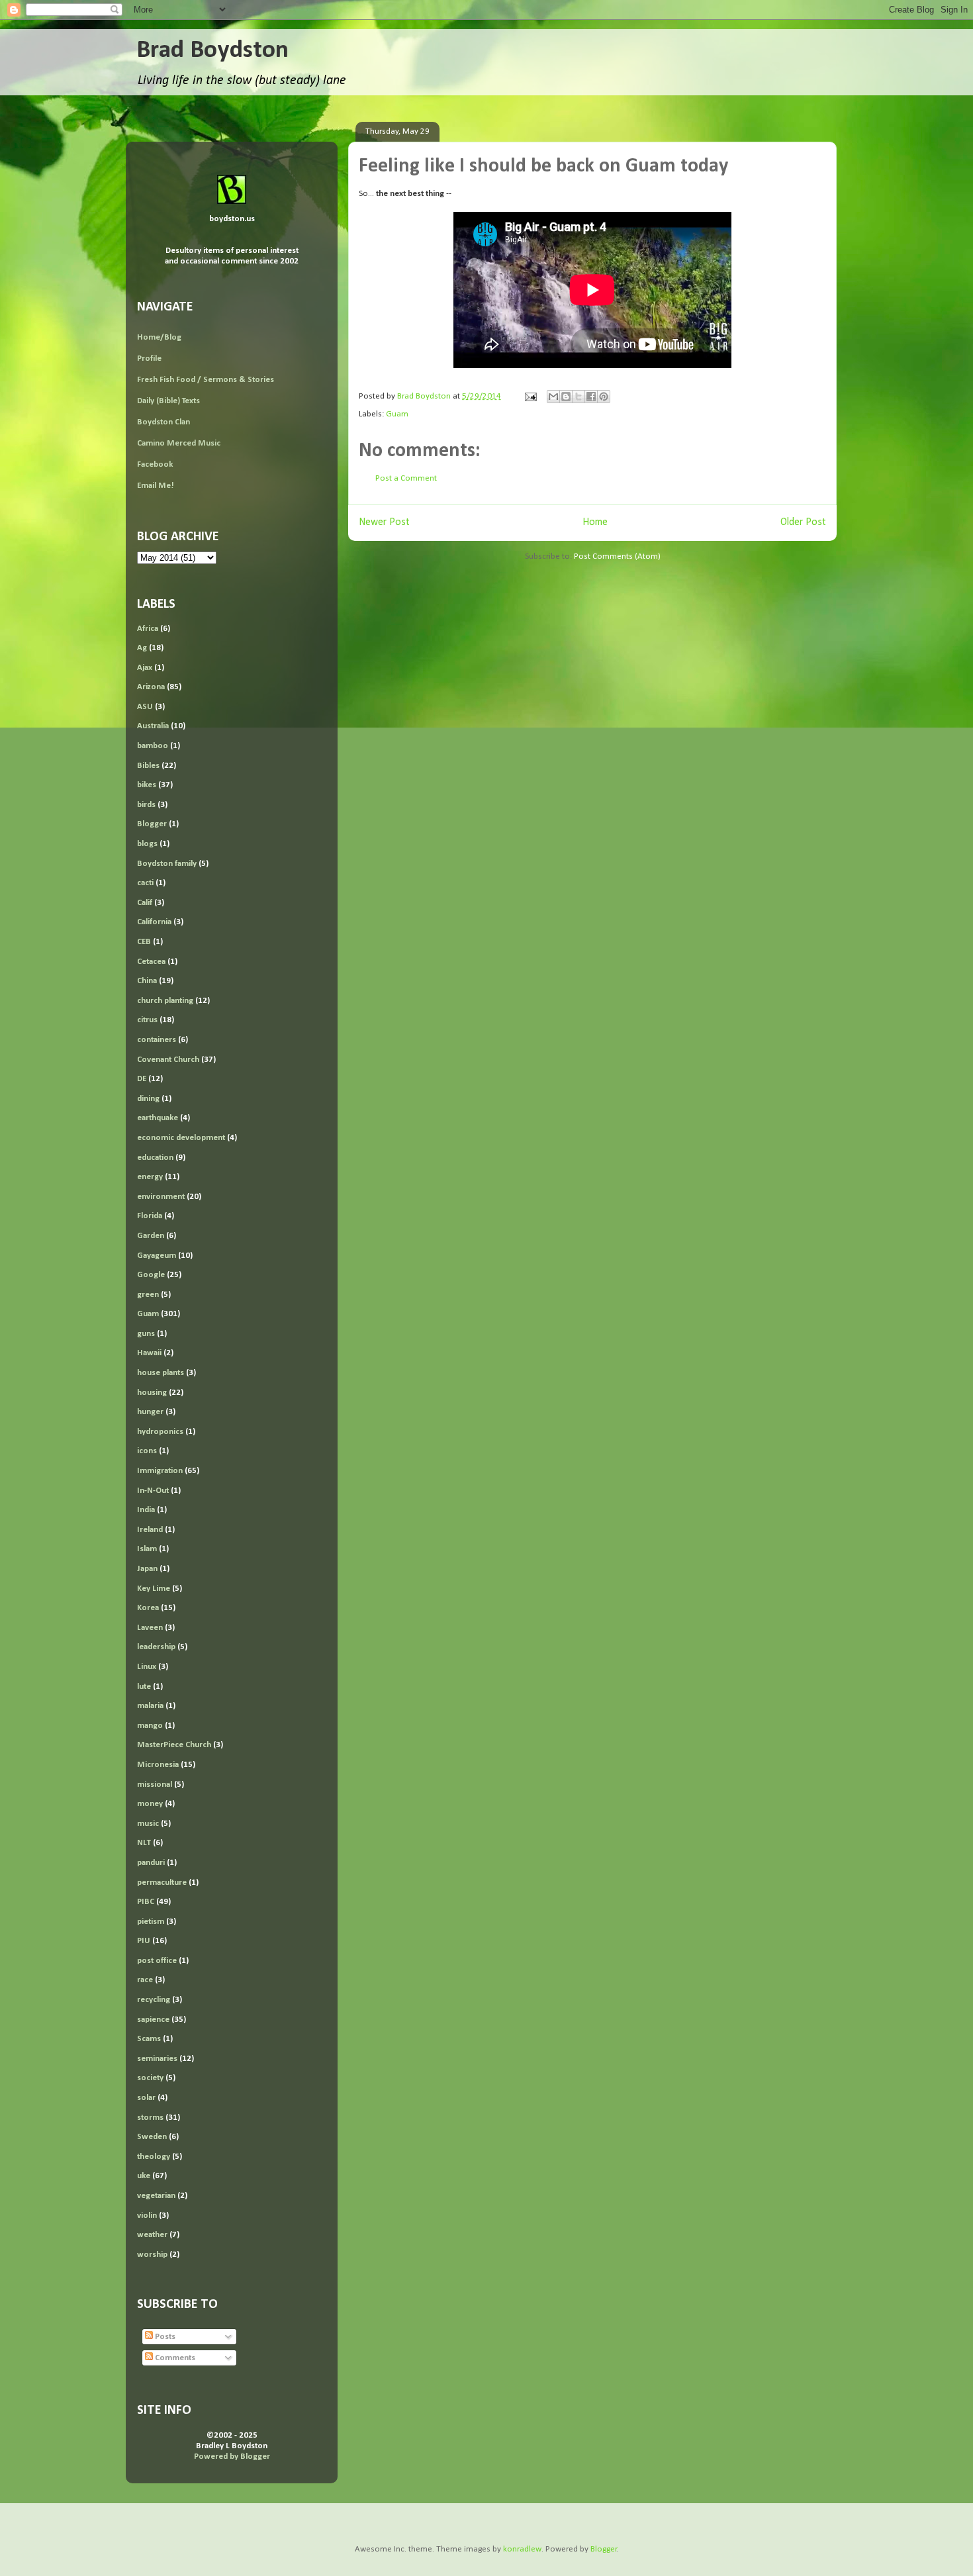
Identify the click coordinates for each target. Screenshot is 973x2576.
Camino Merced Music (179, 443)
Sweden (152, 2137)
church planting (165, 1001)
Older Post (803, 522)
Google (151, 1275)
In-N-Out (153, 1491)
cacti (145, 883)
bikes (147, 785)
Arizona (151, 687)
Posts (164, 2337)
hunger (150, 1412)
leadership (156, 1647)
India (146, 1510)
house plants (161, 1373)
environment (161, 1197)
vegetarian (156, 2196)
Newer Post (384, 522)
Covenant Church (168, 1060)
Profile (149, 358)
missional (155, 1785)
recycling (154, 2000)
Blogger (152, 824)
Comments (174, 2358)
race (145, 1980)
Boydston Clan (163, 422)
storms (150, 2118)
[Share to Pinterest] (604, 397)
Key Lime (154, 1589)
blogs (147, 844)
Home (595, 522)
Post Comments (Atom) (617, 556)
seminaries (157, 2059)
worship (152, 2255)
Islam (147, 1549)
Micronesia (158, 1765)
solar (146, 2098)
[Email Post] (530, 396)
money (150, 1804)
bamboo (153, 746)
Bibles (148, 766)
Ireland (150, 1530)
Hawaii (149, 1353)
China (147, 981)
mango (150, 1726)
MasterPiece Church (174, 1745)
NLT (144, 1843)
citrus (147, 1020)
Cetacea (151, 962)
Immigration (160, 1471)
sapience (153, 2020)
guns (146, 1334)
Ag (142, 648)
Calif (145, 903)
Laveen (150, 1628)
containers (157, 1040)
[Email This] (553, 397)
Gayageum (157, 1256)
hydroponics (160, 1432)
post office (157, 1961)
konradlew (522, 2549)
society (150, 2078)
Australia (153, 726)
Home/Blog (159, 337)
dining (148, 1099)
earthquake (158, 1118)
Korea (148, 1608)
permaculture (162, 1883)
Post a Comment (406, 478)
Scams (149, 2039)
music (148, 1824)
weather (152, 2235)
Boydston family (167, 864)
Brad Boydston (212, 51)
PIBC (146, 1902)
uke (144, 2176)
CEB (144, 942)
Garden (151, 1236)
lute (144, 1687)
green (148, 1295)
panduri (151, 1863)
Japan (147, 1569)
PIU (144, 1941)
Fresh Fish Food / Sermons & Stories (206, 380)
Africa (148, 629)
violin (147, 2216)
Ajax (145, 668)
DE (142, 1079)
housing (152, 1393)
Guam (397, 414)
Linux (147, 1667)
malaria (150, 1706)
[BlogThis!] (566, 397)
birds (146, 805)
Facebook (155, 464)
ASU (145, 707)
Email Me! (156, 486)
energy (150, 1177)
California (154, 922)
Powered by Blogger (232, 2457)
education (155, 1158)
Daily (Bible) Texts (168, 401)
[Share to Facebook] (591, 397)
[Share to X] (579, 397)
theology (154, 2157)
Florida (150, 1216)
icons (147, 1451)
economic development (181, 1138)
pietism (151, 1922)
